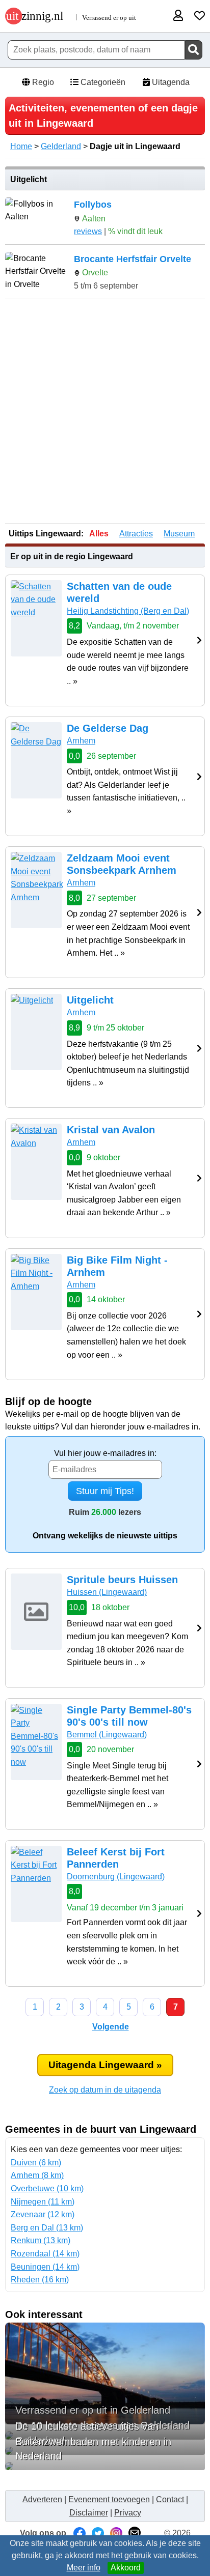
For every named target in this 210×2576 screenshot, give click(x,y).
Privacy (128, 2513)
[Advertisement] (105, 412)
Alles (99, 534)
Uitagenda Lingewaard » (105, 2065)
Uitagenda (170, 82)
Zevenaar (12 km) (43, 2214)
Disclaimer (89, 2513)
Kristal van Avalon (111, 1130)
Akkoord (126, 2568)
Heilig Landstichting (128, 611)
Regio (42, 82)
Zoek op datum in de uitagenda (105, 2090)
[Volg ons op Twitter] (98, 2533)
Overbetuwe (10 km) (47, 2188)
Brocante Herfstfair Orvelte (133, 259)
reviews (88, 231)
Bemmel (107, 1735)
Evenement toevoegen (109, 2499)
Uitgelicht (90, 1000)
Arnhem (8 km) (37, 2175)
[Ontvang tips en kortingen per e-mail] (135, 2533)
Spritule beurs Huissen (122, 1580)
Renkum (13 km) (41, 2240)
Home (21, 146)
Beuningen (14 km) (45, 2267)
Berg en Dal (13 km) (47, 2228)
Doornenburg (116, 1877)
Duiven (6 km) (36, 2163)
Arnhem (81, 741)
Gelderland (61, 146)
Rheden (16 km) (40, 2280)
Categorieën (102, 82)
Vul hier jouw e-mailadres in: (105, 1453)
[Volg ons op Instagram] (116, 2533)
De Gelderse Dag (108, 728)
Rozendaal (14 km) (45, 2254)
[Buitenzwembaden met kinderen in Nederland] (105, 2466)
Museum (179, 534)
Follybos (93, 205)
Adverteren (42, 2499)
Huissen (107, 1592)
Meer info (84, 2568)
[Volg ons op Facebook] (80, 2533)
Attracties (136, 534)
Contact (170, 2499)
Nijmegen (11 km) (43, 2202)
